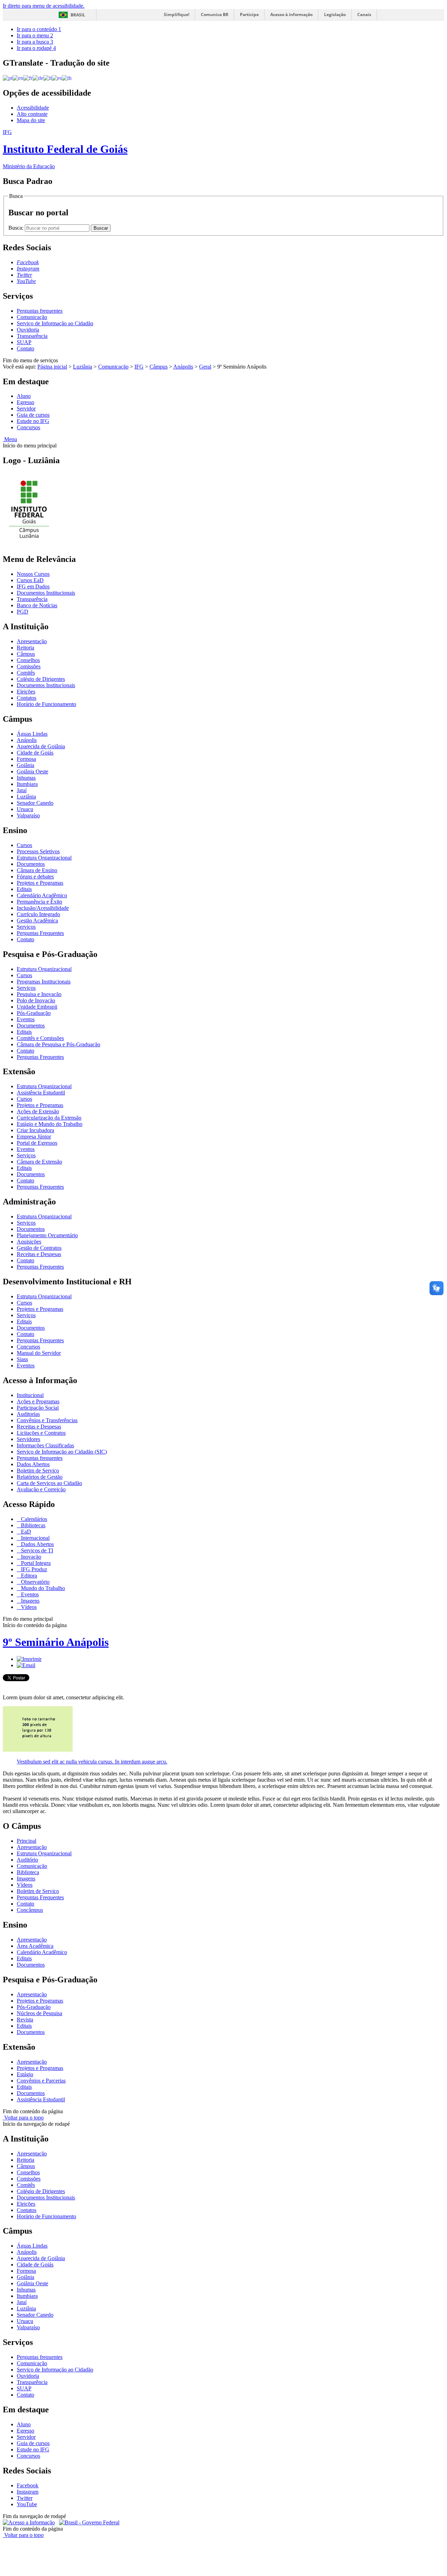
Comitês (26, 673)
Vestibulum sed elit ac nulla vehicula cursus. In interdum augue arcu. (92, 1762)
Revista (25, 2020)
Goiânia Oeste (32, 771)
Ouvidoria (28, 330)
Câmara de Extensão (39, 1162)
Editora (28, 1576)
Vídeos (28, 1607)
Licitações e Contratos (41, 1433)
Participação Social (38, 1408)
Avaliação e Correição (41, 1489)
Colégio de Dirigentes (41, 679)
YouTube (27, 2504)
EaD (25, 1532)
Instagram (28, 2492)
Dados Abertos (33, 1464)
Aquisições (29, 1242)
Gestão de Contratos (39, 1248)
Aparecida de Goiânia (41, 746)
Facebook (28, 2485)
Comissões (29, 666)
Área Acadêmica (35, 1946)
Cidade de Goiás (35, 753)
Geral (205, 367)
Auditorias (28, 1414)
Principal (27, 1841)
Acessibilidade (33, 108)
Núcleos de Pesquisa (39, 2013)
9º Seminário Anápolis (56, 1642)
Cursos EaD (30, 580)
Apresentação (32, 641)
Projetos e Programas (40, 883)
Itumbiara (27, 784)
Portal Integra (35, 1563)
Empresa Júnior (34, 1137)
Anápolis (183, 367)
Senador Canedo (35, 803)
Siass (22, 1359)
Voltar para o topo (23, 2118)
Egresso (25, 402)
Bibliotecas (32, 1525)
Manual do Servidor (39, 1353)
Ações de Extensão (38, 1111)
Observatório (35, 1582)
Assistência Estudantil (41, 1093)
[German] (38, 78)
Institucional (30, 1395)
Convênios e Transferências (47, 1420)
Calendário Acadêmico (42, 895)
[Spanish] (57, 78)
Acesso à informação (291, 14)
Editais (24, 889)
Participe (249, 14)
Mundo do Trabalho (42, 1588)
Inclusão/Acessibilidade (43, 908)
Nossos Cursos (33, 574)
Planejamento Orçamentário (47, 1235)
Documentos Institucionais (46, 593)
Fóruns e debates (35, 877)
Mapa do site (31, 120)
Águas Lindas (32, 734)
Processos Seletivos (38, 851)
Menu (10, 439)
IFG (139, 367)
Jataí (22, 790)
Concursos (28, 427)
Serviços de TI (36, 1550)
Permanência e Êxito (39, 902)
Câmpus (159, 367)
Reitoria (25, 648)
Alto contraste (32, 114)
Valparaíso (28, 815)
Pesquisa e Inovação (39, 994)
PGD (23, 612)
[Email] (26, 1665)
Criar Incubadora (35, 1130)
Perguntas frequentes (40, 311)
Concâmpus (30, 1910)
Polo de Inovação (36, 1000)
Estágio (25, 2074)
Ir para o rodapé (36, 48)
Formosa (26, 759)
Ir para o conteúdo (39, 29)
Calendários (33, 1519)
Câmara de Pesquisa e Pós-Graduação (58, 1044)
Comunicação (32, 317)
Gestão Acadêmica (37, 920)
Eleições (26, 692)
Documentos (31, 864)
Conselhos (28, 660)
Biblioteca (28, 1872)
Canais (364, 14)
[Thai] (67, 78)
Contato (25, 348)
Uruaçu (25, 809)
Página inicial (52, 367)
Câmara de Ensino (37, 870)
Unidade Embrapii (37, 1007)
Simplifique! (177, 14)
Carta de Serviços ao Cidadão (49, 1483)
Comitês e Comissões (40, 1038)
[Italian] (47, 78)
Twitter (25, 2498)
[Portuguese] (8, 78)
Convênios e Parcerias (41, 2081)
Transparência (32, 336)
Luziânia (83, 367)
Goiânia (25, 765)
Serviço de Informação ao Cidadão (55, 323)
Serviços (26, 927)
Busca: (17, 228)
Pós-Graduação (34, 1013)
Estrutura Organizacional (44, 858)
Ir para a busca (35, 42)
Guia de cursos (33, 415)
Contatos (27, 698)
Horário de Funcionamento (46, 704)
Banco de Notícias (37, 605)
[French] (28, 78)
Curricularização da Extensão (49, 1118)
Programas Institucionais (44, 982)
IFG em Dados (33, 587)
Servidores (28, 1439)
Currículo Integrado (38, 914)
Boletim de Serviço (38, 1471)
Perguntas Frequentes (40, 933)
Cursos (24, 845)
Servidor (26, 409)
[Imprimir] (29, 1659)
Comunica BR (215, 14)
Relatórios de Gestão (40, 1477)
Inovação (30, 1557)
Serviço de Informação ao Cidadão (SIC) (62, 1452)
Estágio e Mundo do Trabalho (50, 1124)
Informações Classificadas (45, 1445)
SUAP (24, 342)
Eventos (26, 1019)
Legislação (335, 14)
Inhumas (26, 778)
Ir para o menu (35, 35)
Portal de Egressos (37, 1143)
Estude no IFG (33, 421)
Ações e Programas (38, 1401)
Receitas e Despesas (39, 1254)
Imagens (30, 1601)
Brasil (78, 15)
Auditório (27, 1860)
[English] (18, 78)
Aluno (24, 396)
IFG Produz (33, 1569)
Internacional (35, 1538)
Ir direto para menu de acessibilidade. (44, 6)
